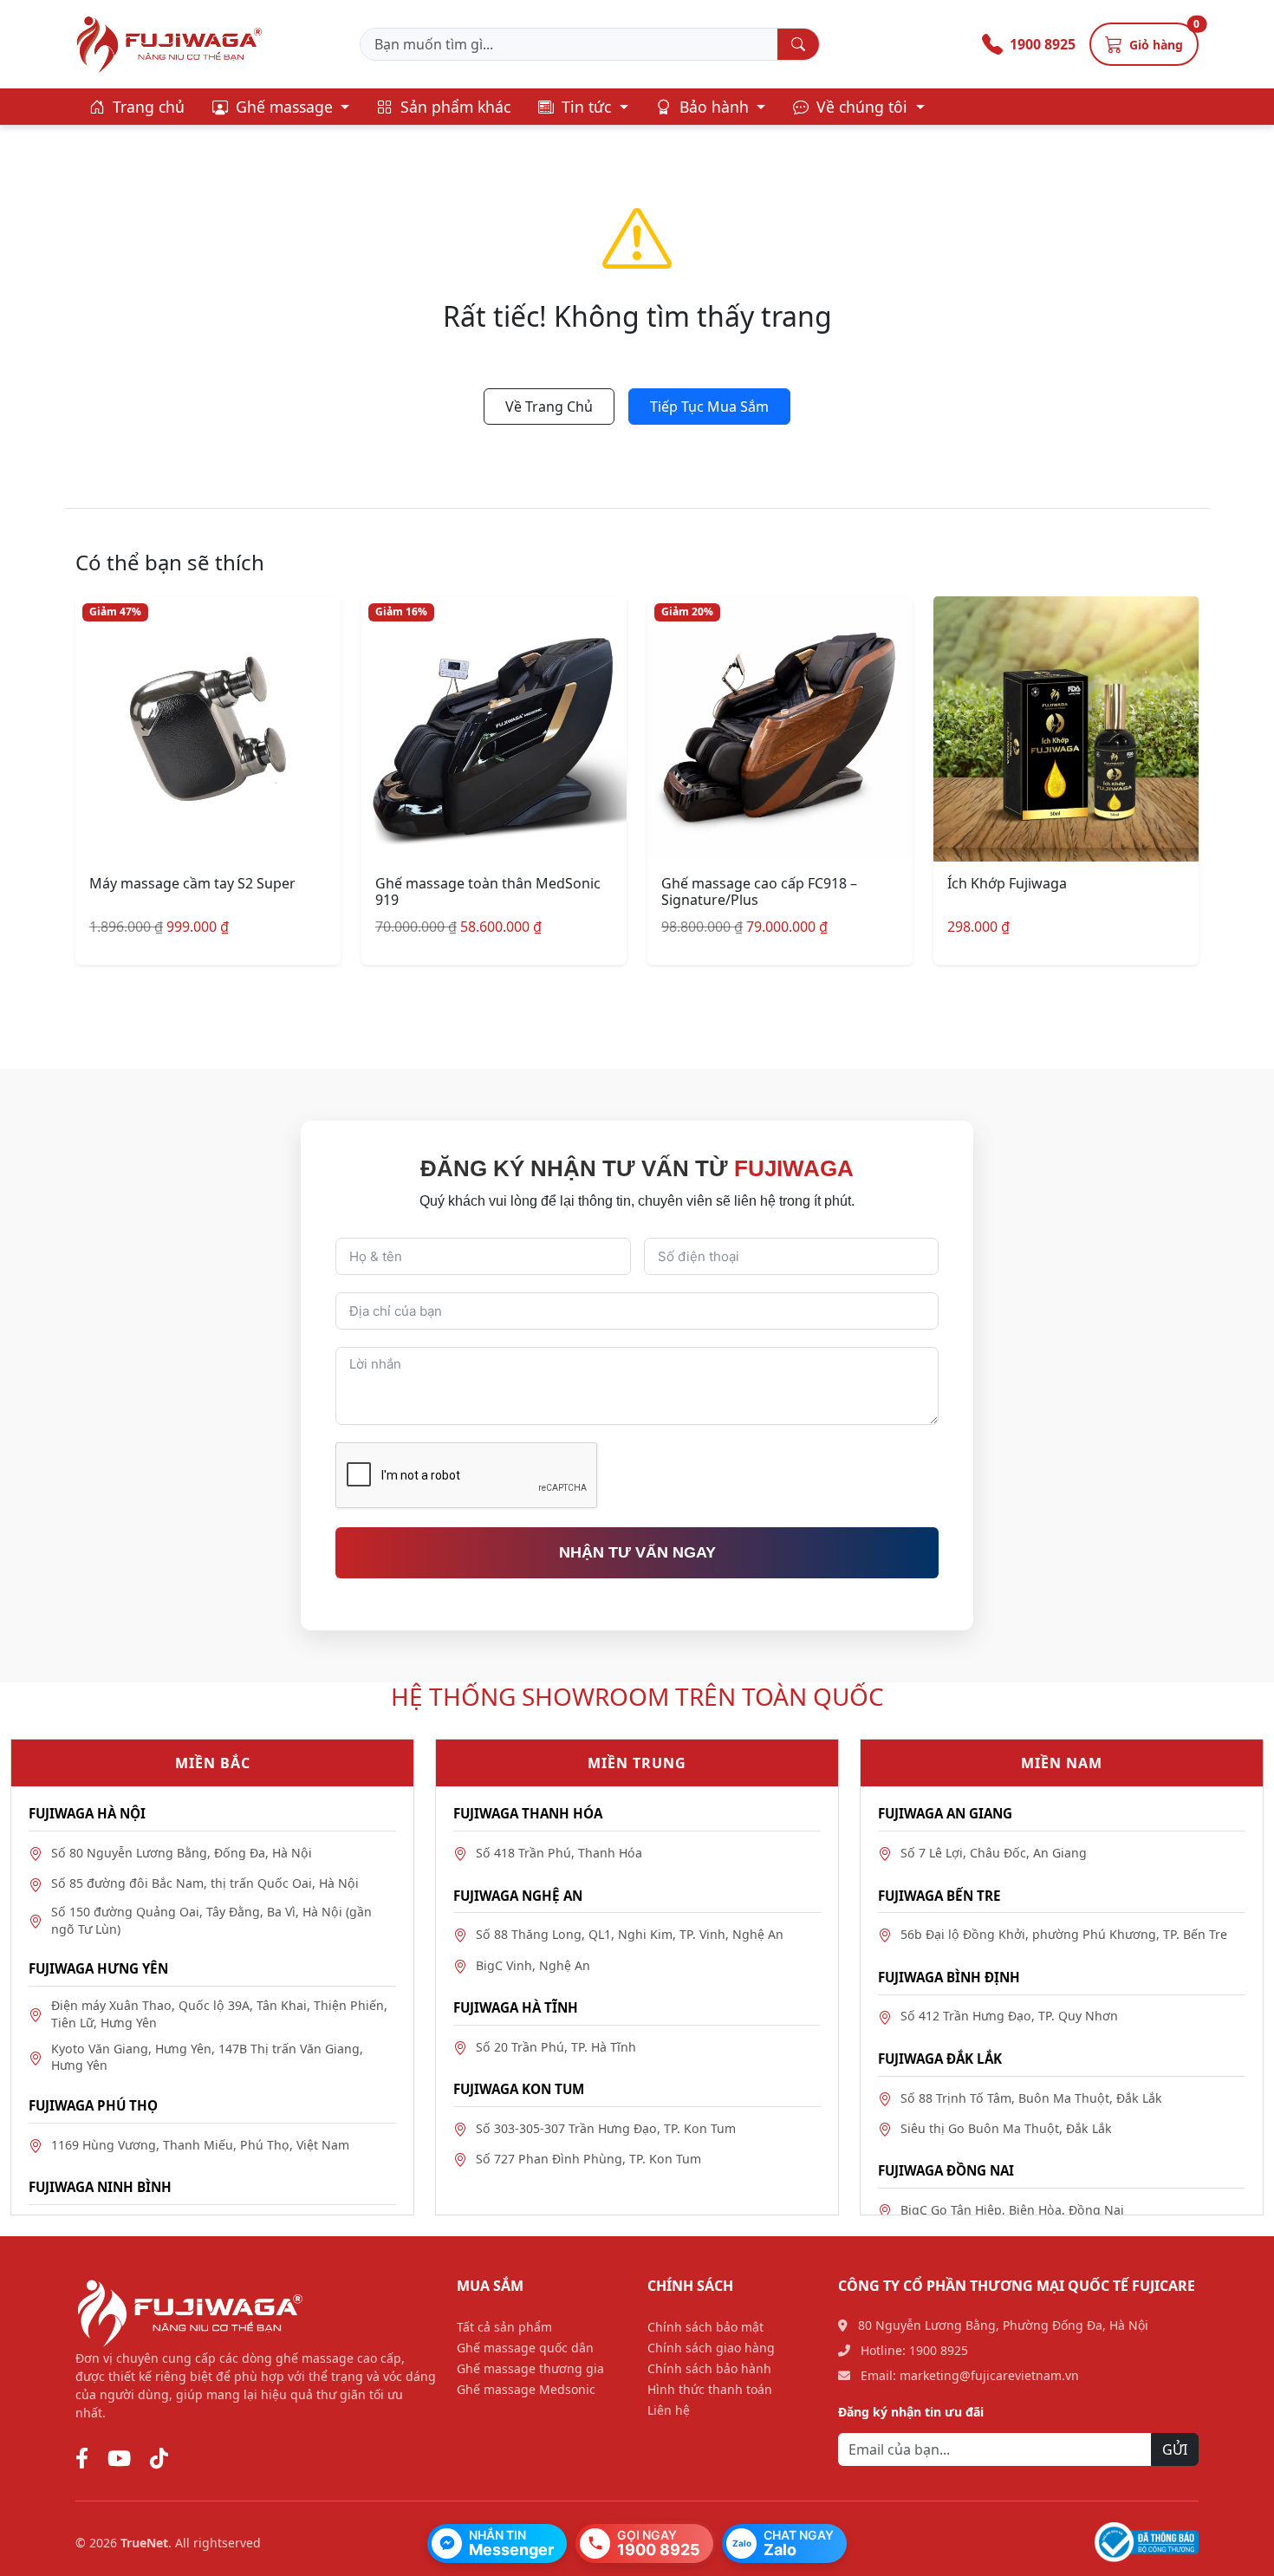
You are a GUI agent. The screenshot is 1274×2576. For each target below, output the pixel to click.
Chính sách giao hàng (711, 2348)
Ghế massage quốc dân (525, 2348)
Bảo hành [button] (714, 107)
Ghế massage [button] (284, 107)
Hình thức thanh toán (710, 2389)
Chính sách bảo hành (709, 2368)
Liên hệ (669, 2410)
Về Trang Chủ (549, 407)
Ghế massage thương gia (530, 2368)
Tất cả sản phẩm (504, 2327)
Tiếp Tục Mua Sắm (709, 407)
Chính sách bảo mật (705, 2327)
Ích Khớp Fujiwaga (1007, 883)
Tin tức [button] (586, 107)
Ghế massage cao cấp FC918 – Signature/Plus (759, 891)
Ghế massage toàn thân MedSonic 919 (488, 891)
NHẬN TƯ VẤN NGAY (637, 1552)
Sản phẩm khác (453, 107)
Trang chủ (146, 107)
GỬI (1175, 2449)
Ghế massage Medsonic (526, 2389)
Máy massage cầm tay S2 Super (192, 883)
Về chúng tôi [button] (862, 107)
